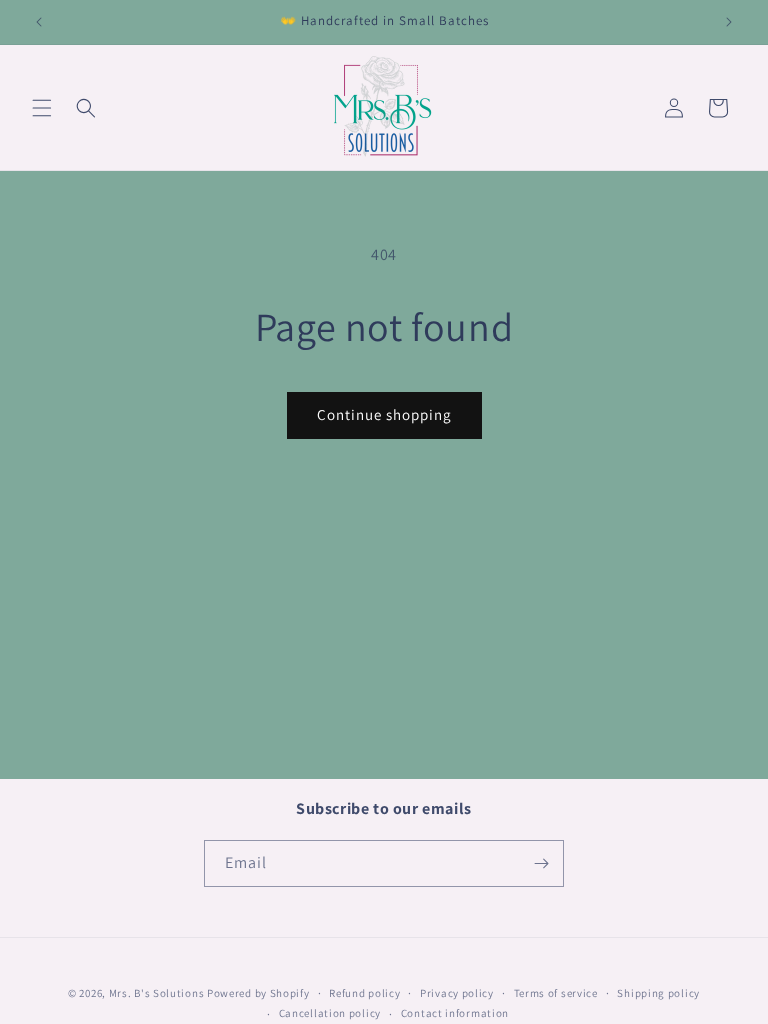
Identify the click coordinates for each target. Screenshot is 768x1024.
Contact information (455, 1013)
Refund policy (364, 993)
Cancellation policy (330, 1013)
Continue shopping (384, 414)
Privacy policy (457, 993)
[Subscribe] (541, 863)
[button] (42, 108)
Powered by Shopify (258, 993)
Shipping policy (658, 993)
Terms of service (556, 993)
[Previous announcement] (39, 22)
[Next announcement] (729, 22)
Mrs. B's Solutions (157, 993)
